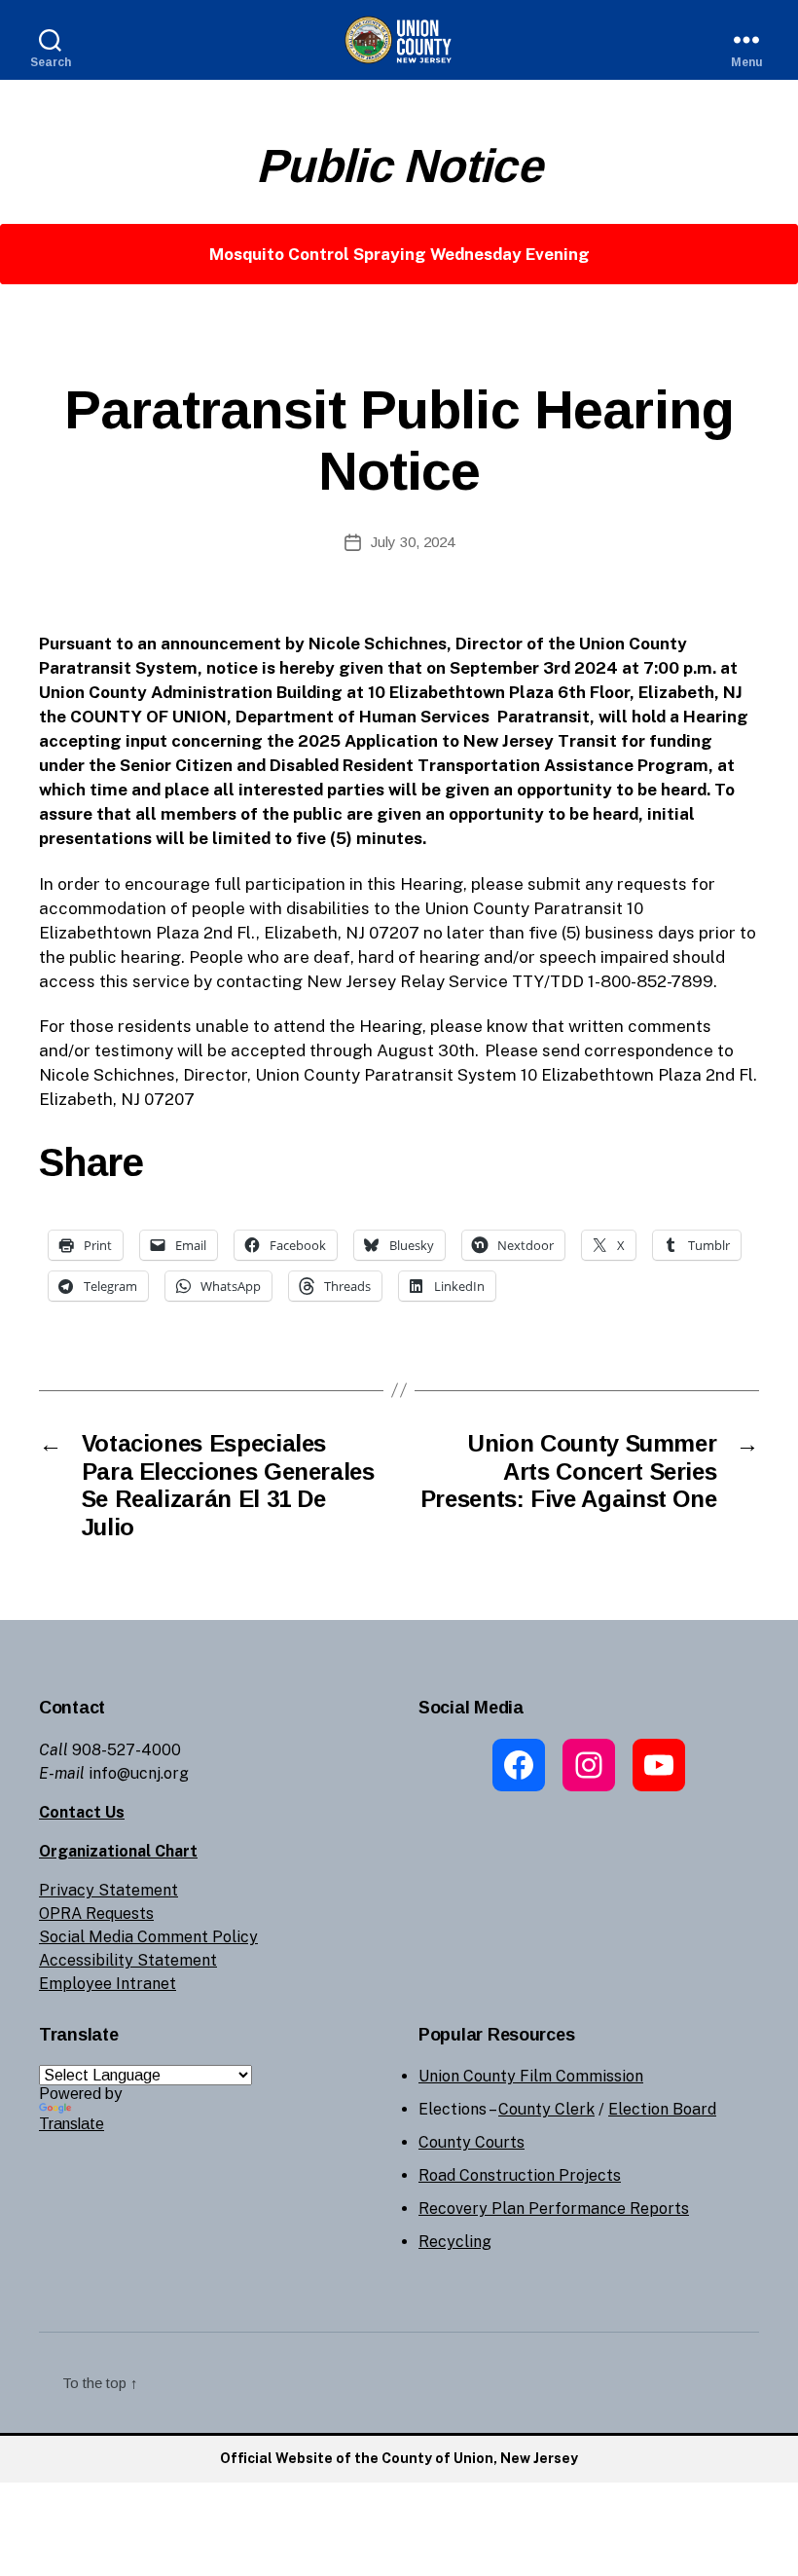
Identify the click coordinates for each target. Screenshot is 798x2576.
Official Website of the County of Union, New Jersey (399, 2458)
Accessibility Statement (128, 1960)
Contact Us (82, 1812)
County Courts (472, 2142)
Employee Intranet (108, 1984)
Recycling (455, 2242)
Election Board (662, 2109)
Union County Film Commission (531, 2076)
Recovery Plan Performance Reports (554, 2208)
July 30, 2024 (413, 542)
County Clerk (546, 2109)
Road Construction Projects (520, 2175)
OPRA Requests (96, 1914)
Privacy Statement (109, 1890)
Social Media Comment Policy (148, 1937)
